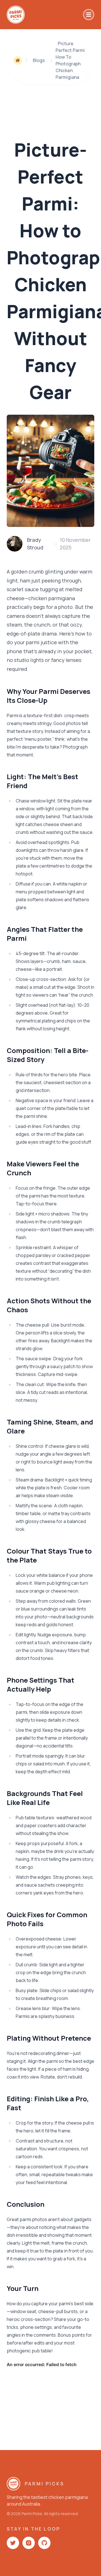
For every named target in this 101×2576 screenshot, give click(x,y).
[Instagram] (29, 2543)
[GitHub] (44, 2543)
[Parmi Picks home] (16, 15)
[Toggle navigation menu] (89, 15)
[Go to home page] (18, 60)
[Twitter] (13, 2543)
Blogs (39, 60)
